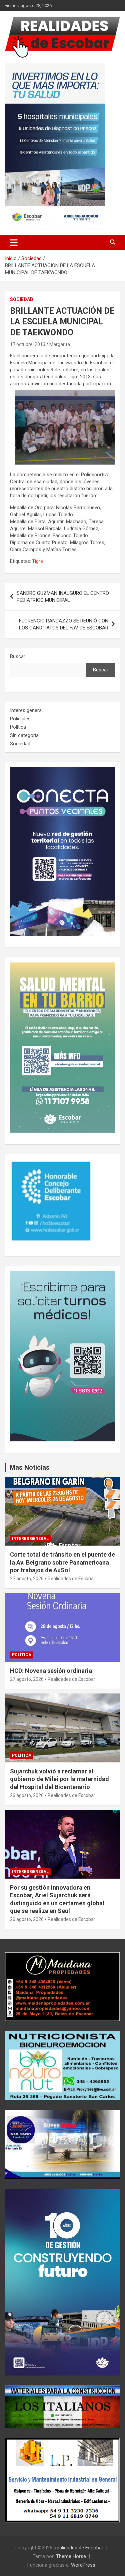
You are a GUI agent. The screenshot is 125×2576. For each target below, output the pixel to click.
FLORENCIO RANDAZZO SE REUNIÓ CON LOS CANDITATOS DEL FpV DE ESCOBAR (64, 624)
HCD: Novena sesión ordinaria (51, 1671)
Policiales (20, 719)
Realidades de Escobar (71, 1579)
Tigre (37, 561)
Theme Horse (71, 2556)
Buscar (18, 656)
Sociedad (22, 299)
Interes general (26, 710)
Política (18, 727)
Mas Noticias (30, 1467)
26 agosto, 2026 (27, 1795)
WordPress (83, 2565)
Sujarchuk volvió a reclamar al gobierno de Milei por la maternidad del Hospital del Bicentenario (59, 1779)
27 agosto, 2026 (27, 1579)
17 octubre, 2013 (28, 344)
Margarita (60, 344)
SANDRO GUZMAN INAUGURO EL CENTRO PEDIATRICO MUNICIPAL (63, 597)
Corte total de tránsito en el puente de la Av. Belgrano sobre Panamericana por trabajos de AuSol (62, 1562)
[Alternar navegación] (14, 242)
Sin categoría (24, 735)
